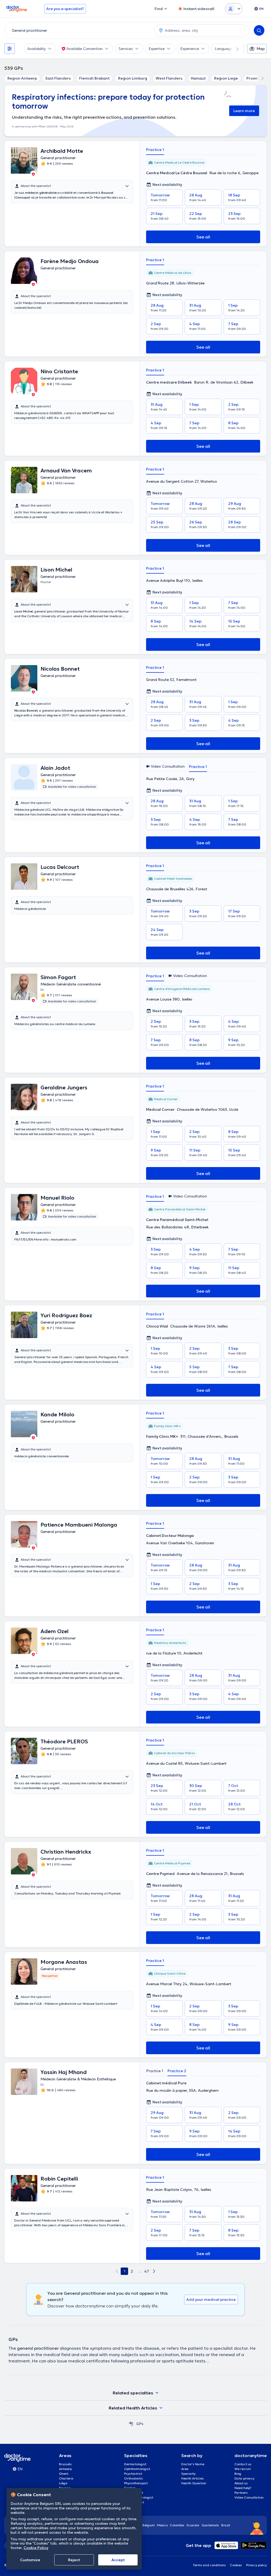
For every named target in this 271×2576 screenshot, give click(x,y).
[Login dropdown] (234, 9)
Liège (63, 2483)
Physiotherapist (136, 2483)
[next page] (154, 2271)
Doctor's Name (193, 2464)
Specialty (188, 2474)
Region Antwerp (22, 78)
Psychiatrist (133, 2474)
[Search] (259, 30)
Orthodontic (134, 2478)
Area (185, 2469)
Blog (238, 2474)
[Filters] (10, 49)
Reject (74, 2560)
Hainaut (198, 78)
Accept (118, 2560)
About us (241, 2483)
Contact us (243, 2464)
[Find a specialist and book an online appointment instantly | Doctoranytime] (131, 2424)
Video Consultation (249, 2497)
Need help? (243, 2488)
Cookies (236, 2565)
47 (147, 2271)
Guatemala (210, 2525)
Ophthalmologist (137, 2469)
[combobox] (78, 30)
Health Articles (193, 2478)
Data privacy (244, 2478)
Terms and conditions (209, 2565)
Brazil (226, 2525)
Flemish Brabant (94, 78)
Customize (30, 2560)
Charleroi (66, 2478)
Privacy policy (256, 2565)
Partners (241, 2493)
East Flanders (58, 78)
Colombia (177, 2525)
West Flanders (169, 78)
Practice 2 (177, 2071)
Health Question (194, 2483)
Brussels (65, 2464)
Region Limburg (133, 78)
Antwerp (65, 2469)
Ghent (64, 2474)
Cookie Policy (36, 2548)
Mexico (162, 2525)
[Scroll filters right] (234, 49)
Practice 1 (155, 150)
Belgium (149, 2525)
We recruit (243, 2469)
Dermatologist (135, 2464)
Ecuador (193, 2525)
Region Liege (226, 78)
